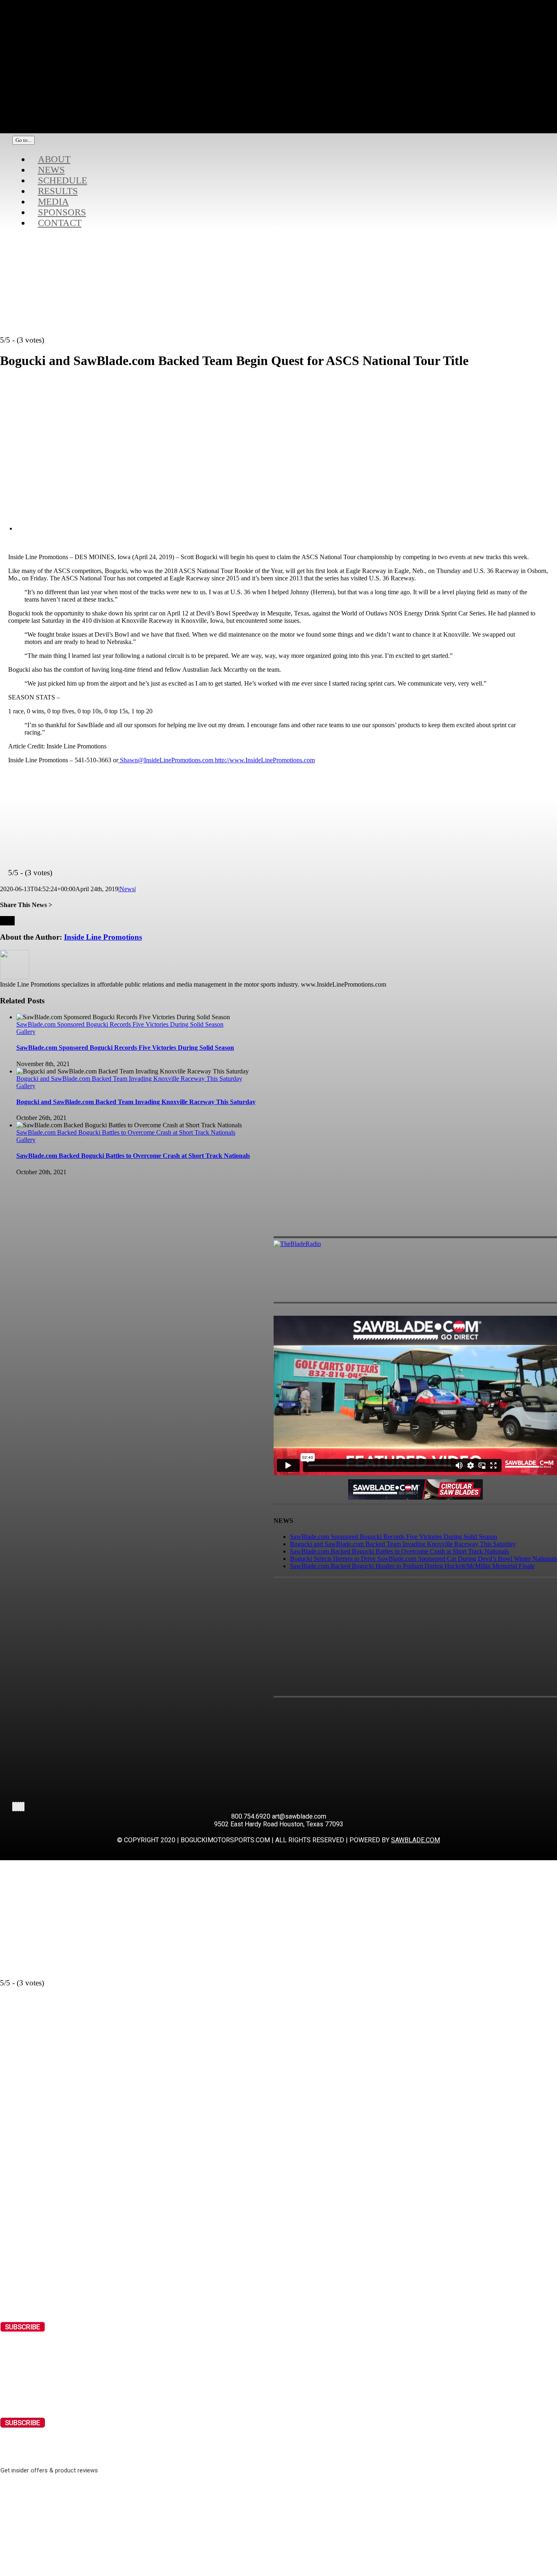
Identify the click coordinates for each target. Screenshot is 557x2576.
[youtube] (21, 1807)
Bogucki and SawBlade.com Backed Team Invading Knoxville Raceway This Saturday (129, 1079)
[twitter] (16, 1807)
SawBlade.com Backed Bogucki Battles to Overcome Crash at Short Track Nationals (126, 1132)
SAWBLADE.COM (416, 1840)
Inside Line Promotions (103, 937)
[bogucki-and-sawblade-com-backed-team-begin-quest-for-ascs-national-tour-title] (147, 528)
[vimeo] (23, 1807)
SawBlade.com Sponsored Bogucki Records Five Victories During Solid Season (120, 1024)
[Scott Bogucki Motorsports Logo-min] (208, 80)
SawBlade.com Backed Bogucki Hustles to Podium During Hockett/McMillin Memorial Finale (412, 1566)
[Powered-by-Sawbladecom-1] (73, 1485)
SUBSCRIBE (22, 2327)
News (127, 889)
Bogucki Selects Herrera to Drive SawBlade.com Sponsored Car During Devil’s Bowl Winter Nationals (423, 1559)
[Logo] (208, 113)
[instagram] (18, 1807)
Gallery (26, 1032)
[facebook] (13, 1807)
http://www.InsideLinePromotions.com (265, 760)
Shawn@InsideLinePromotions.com (167, 760)
